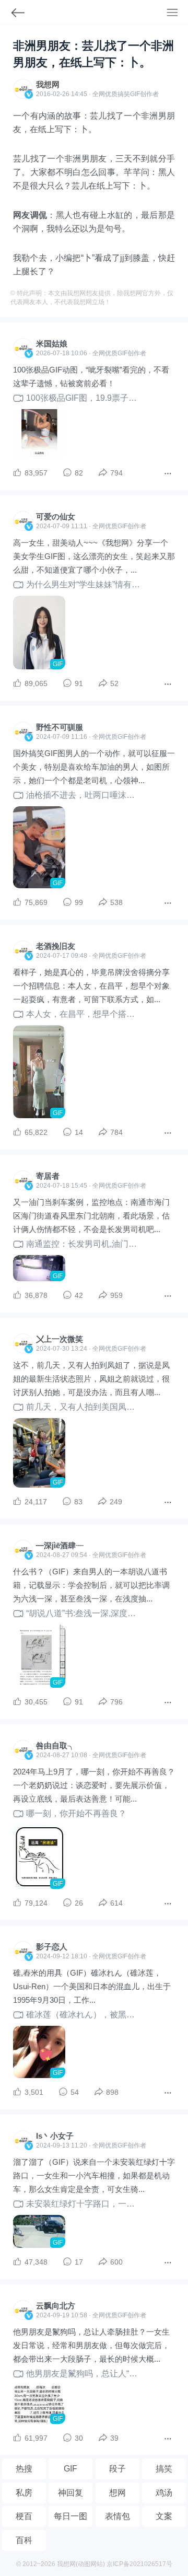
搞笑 (164, 2469)
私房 (24, 2493)
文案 (164, 2516)
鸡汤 (164, 2493)
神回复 (70, 2493)
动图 (84, 2564)
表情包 (118, 2516)
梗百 (24, 2516)
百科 (24, 2540)
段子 (118, 2469)
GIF (135, 94)
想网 (118, 2493)
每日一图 (70, 2516)
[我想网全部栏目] (177, 14)
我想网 (48, 84)
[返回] (13, 15)
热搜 (24, 2469)
